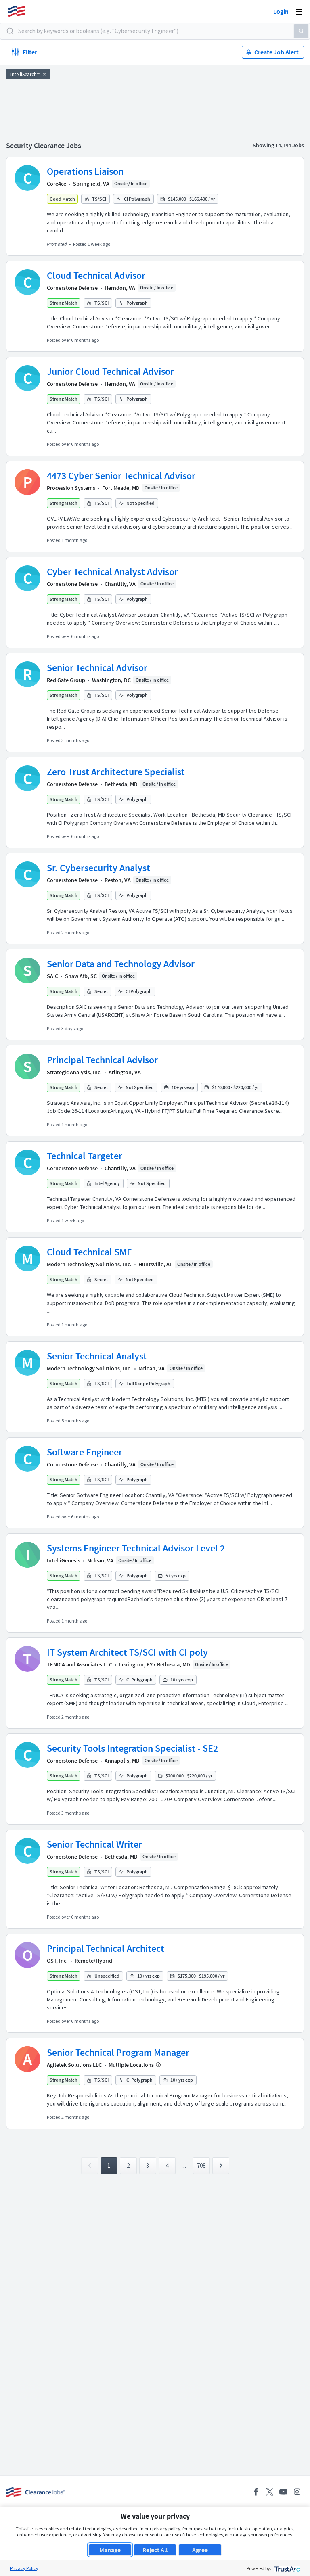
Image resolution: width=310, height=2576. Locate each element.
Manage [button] (110, 2550)
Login (281, 11)
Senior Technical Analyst (97, 1356)
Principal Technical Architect (106, 1948)
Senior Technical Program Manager (118, 2052)
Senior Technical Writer (94, 1844)
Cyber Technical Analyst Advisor (112, 572)
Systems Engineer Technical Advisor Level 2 (136, 1548)
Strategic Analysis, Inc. (74, 1072)
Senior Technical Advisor (97, 668)
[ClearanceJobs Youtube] (283, 2492)
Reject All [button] (155, 2550)
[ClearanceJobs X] (270, 2492)
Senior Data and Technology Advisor (121, 964)
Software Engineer (85, 1452)
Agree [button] (200, 2550)
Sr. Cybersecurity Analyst (98, 868)
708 (201, 2165)
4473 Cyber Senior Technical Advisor (121, 476)
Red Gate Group (66, 680)
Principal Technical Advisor (102, 1060)
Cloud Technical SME (89, 1252)
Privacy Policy (24, 2568)
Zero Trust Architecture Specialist (116, 772)
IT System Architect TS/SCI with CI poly (127, 1652)
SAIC (52, 976)
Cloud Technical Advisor (96, 275)
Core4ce (57, 184)
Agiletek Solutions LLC (74, 2065)
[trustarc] (286, 2568)
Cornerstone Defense (72, 288)
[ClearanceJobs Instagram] (297, 2492)
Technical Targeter (85, 1156)
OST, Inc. (57, 1961)
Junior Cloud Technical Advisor (110, 371)
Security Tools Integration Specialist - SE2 (132, 1748)
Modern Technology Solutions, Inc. (89, 1264)
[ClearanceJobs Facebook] (256, 2492)
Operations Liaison (85, 171)
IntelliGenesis (64, 1560)
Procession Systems (71, 488)
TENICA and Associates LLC (80, 1664)
